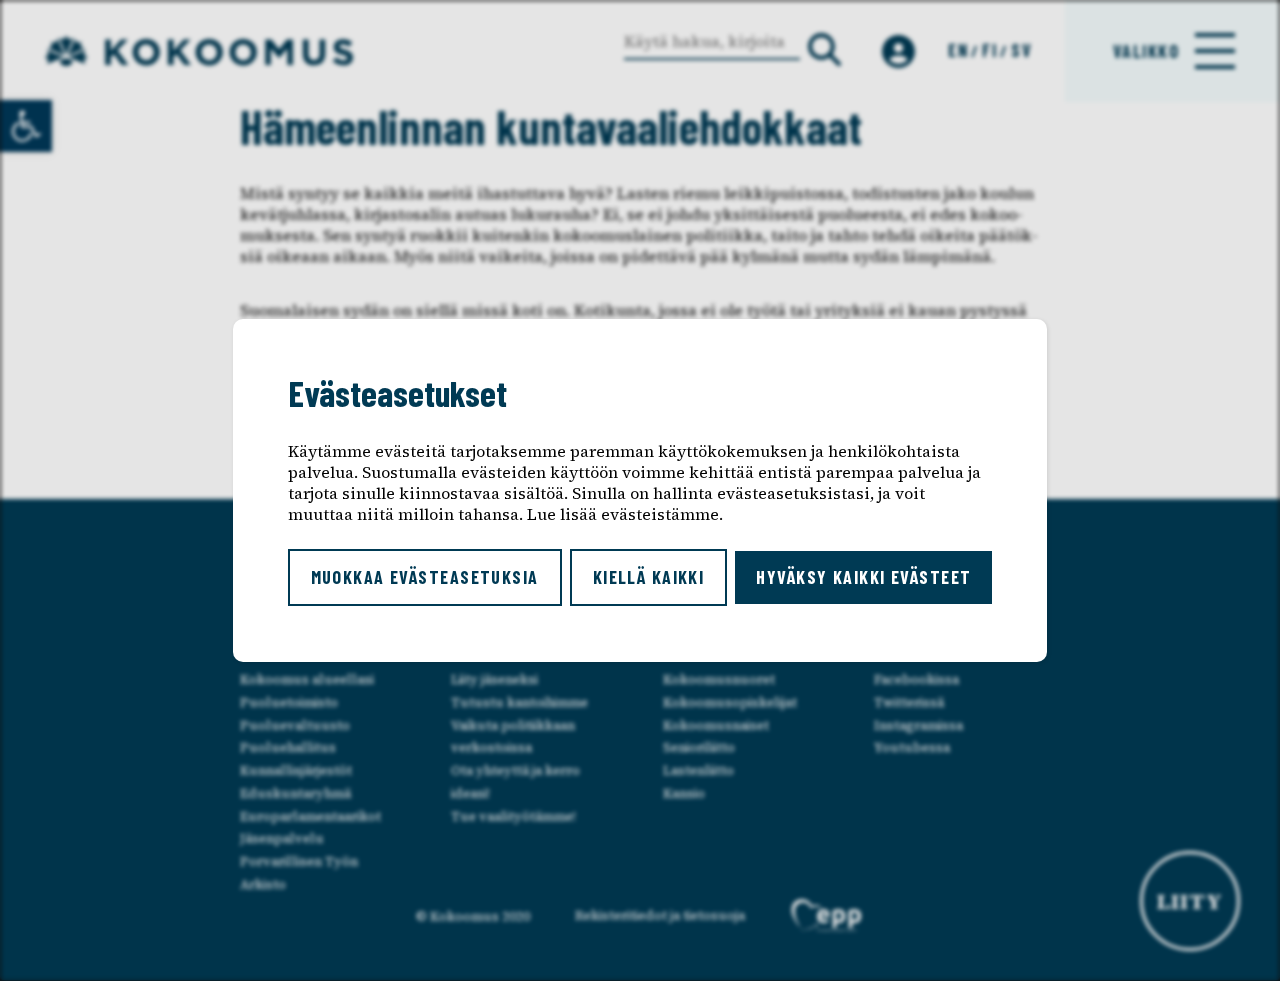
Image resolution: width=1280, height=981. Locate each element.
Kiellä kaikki (649, 577)
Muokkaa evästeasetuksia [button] (425, 577)
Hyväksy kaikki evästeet (863, 577)
